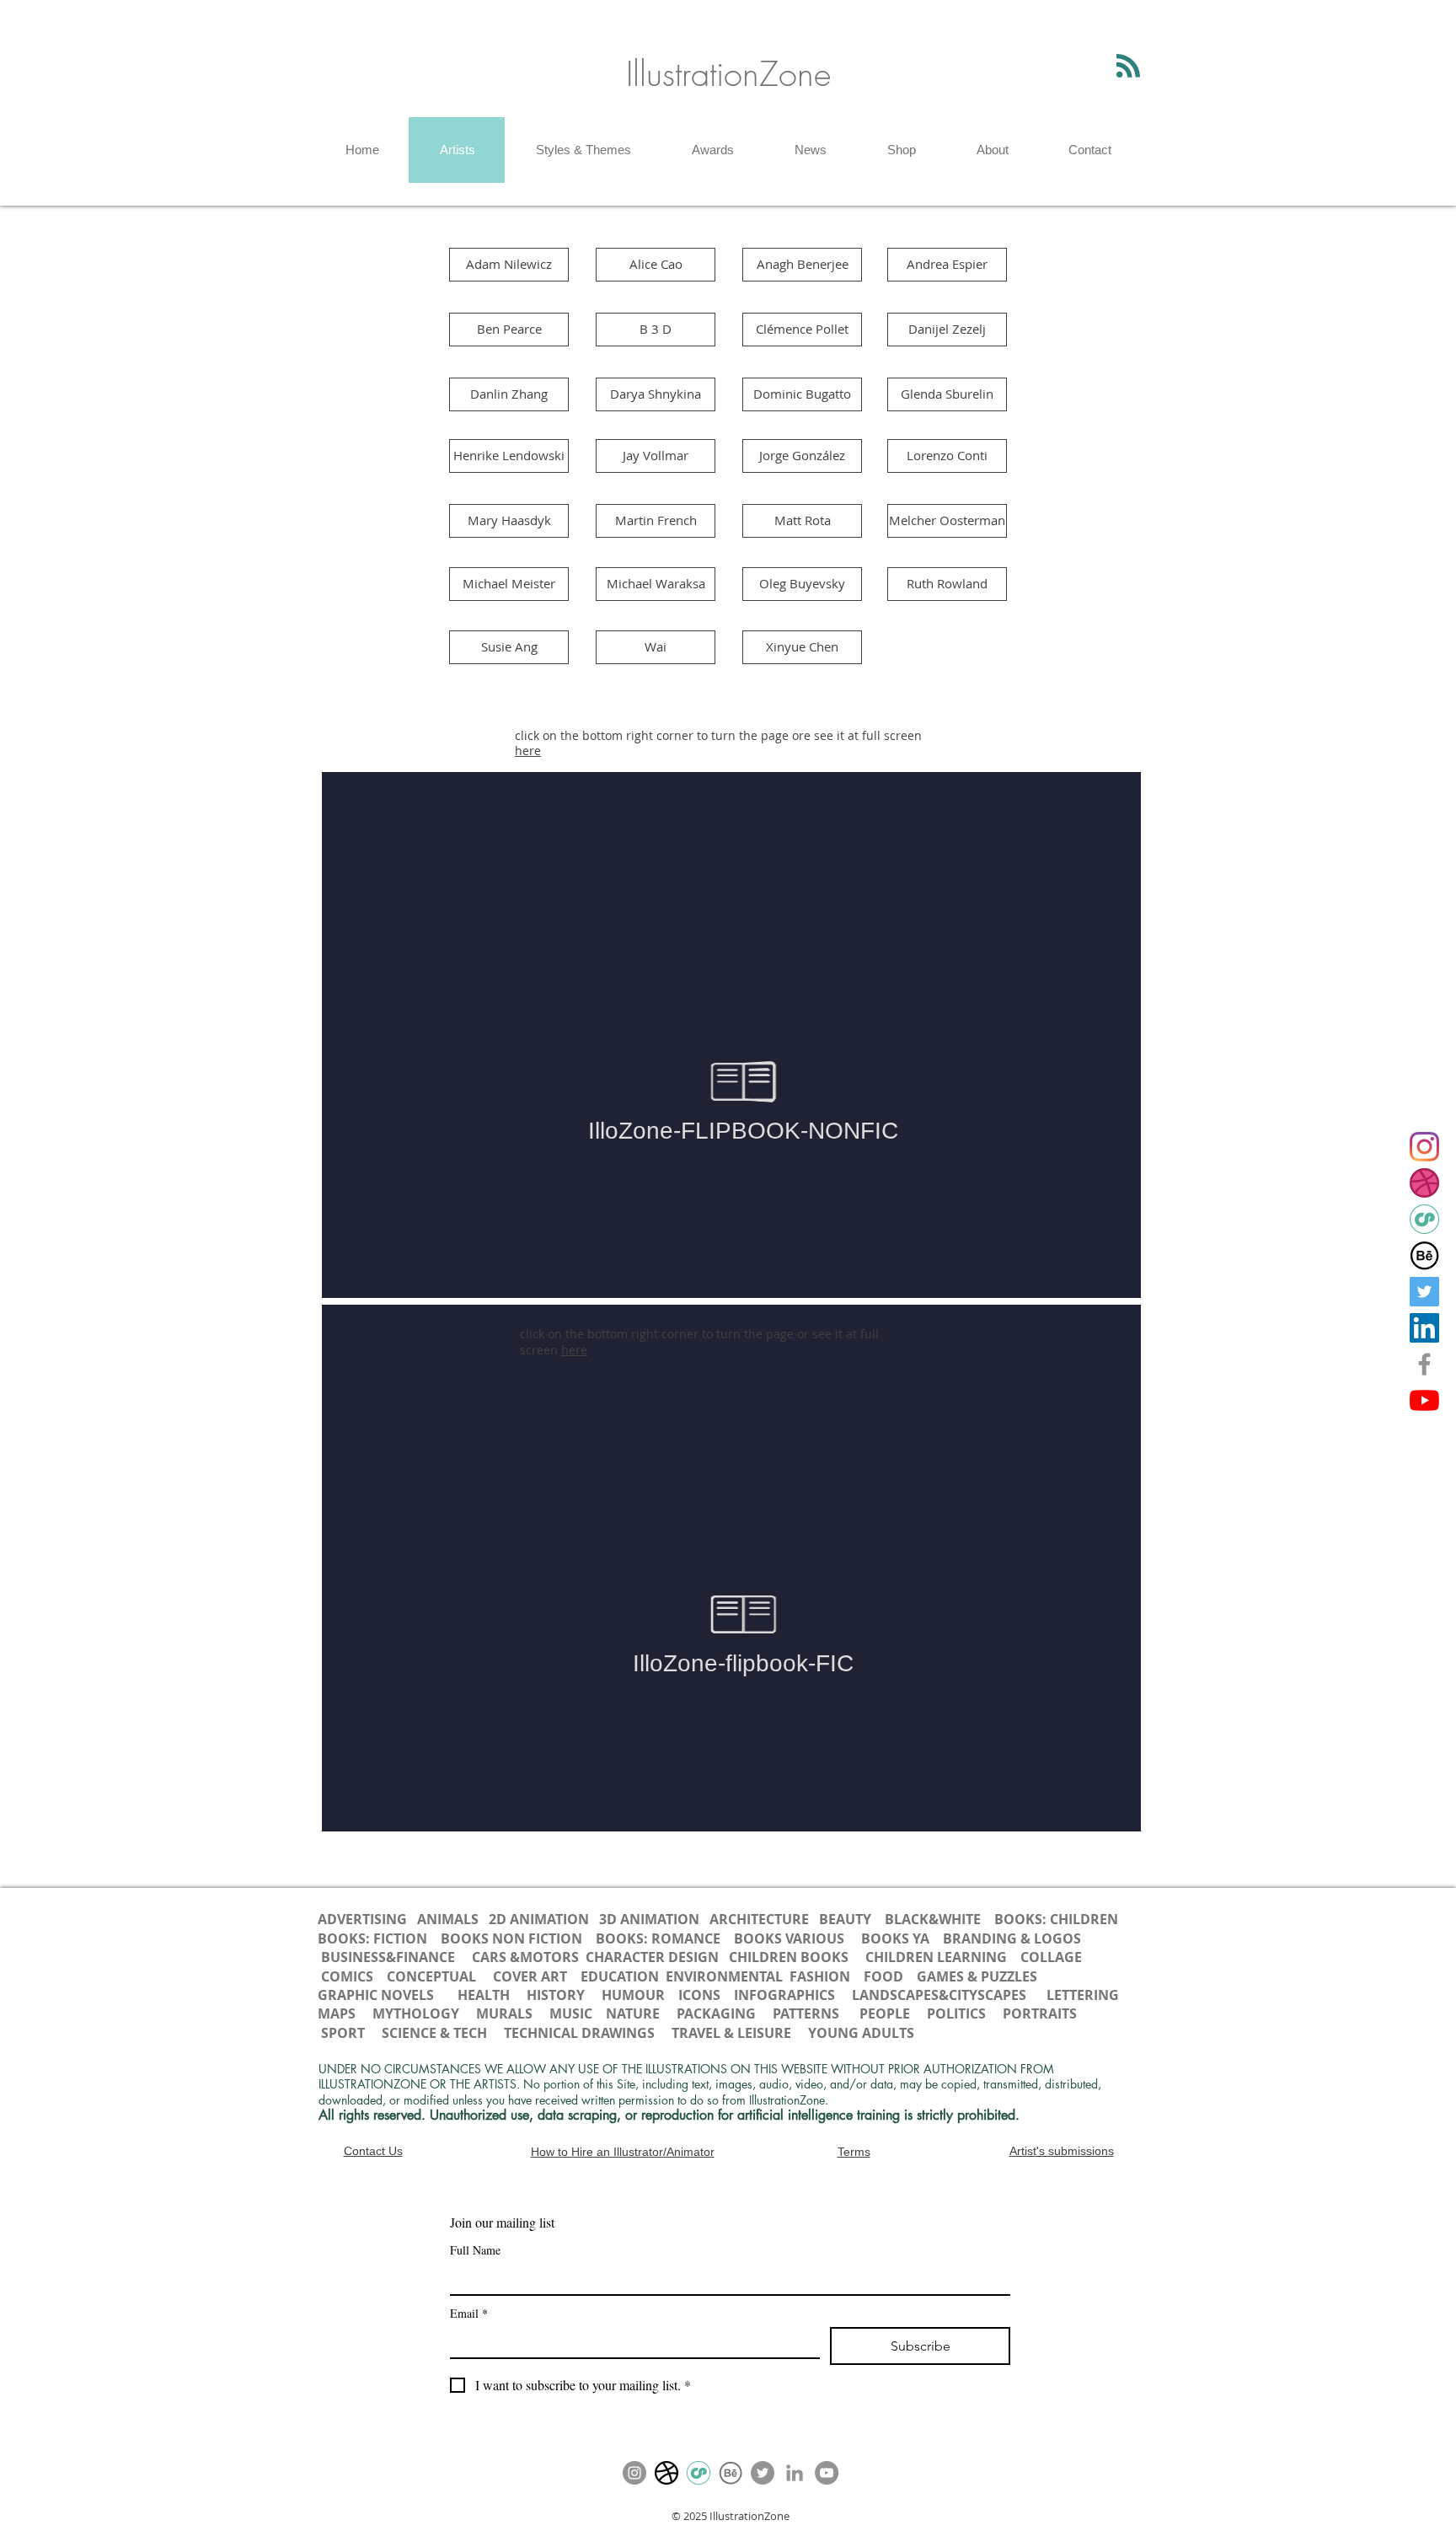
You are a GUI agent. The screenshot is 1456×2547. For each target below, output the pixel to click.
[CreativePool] (1424, 1219)
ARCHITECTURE (759, 1919)
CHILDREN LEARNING (936, 1957)
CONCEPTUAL (431, 1976)
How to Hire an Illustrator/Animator (623, 2152)
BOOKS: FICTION (372, 1938)
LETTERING (1083, 1995)
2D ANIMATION (541, 1919)
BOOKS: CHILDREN (1056, 1919)
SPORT (343, 2033)
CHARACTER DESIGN (652, 1957)
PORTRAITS (1040, 2013)
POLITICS (956, 2013)
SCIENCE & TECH (434, 2033)
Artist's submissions (1062, 2151)
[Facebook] (1424, 1364)
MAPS (337, 2013)
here (528, 751)
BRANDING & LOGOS (1012, 1938)
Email (469, 2313)
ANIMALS (448, 1919)
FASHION (820, 1976)
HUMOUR (633, 1995)
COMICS (347, 1976)
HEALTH (484, 1995)
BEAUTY (845, 1919)
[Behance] (1424, 1255)
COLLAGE (1051, 1957)
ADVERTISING (362, 1919)
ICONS (701, 1995)
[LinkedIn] (1424, 1328)
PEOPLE (885, 2013)
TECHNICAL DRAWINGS (579, 2033)
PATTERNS (806, 2013)
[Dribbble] (1424, 1183)
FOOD (883, 1976)
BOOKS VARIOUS (789, 1938)
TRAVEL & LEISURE (731, 2033)
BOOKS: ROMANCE (658, 1938)
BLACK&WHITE (933, 1919)
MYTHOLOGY (416, 2013)
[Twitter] (1424, 1292)
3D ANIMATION (649, 1919)
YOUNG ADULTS (863, 2033)
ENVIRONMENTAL (724, 1976)
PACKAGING (716, 2013)
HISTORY (556, 1995)
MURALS (504, 2013)
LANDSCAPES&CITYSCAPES (939, 1995)
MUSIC (571, 2013)
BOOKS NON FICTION (511, 1938)
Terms (854, 2152)
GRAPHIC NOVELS (376, 1995)
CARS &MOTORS (524, 1957)
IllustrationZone (728, 74)
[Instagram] (1424, 1147)
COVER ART (530, 1976)
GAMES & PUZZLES (977, 1976)
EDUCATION (620, 1976)
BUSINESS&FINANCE (390, 1957)
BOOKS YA (895, 1938)
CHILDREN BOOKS (790, 1957)
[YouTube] (1424, 1400)
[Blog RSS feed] (1128, 67)
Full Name (475, 2250)
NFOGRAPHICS (788, 1995)
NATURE (633, 2013)
